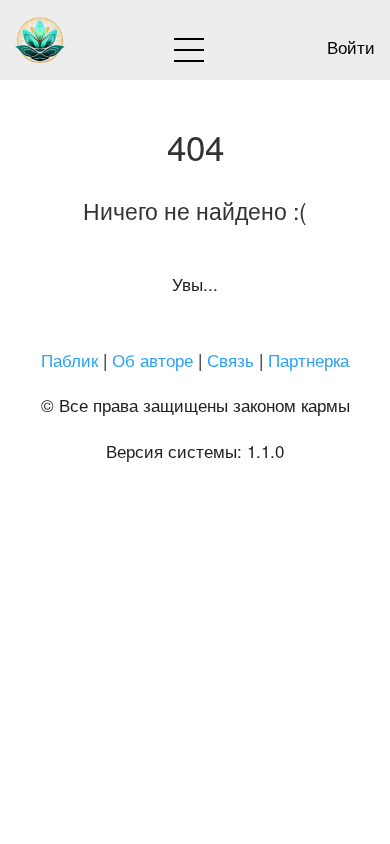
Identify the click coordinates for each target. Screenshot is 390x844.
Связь (230, 359)
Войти (351, 46)
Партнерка (308, 359)
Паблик (69, 359)
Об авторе (152, 359)
